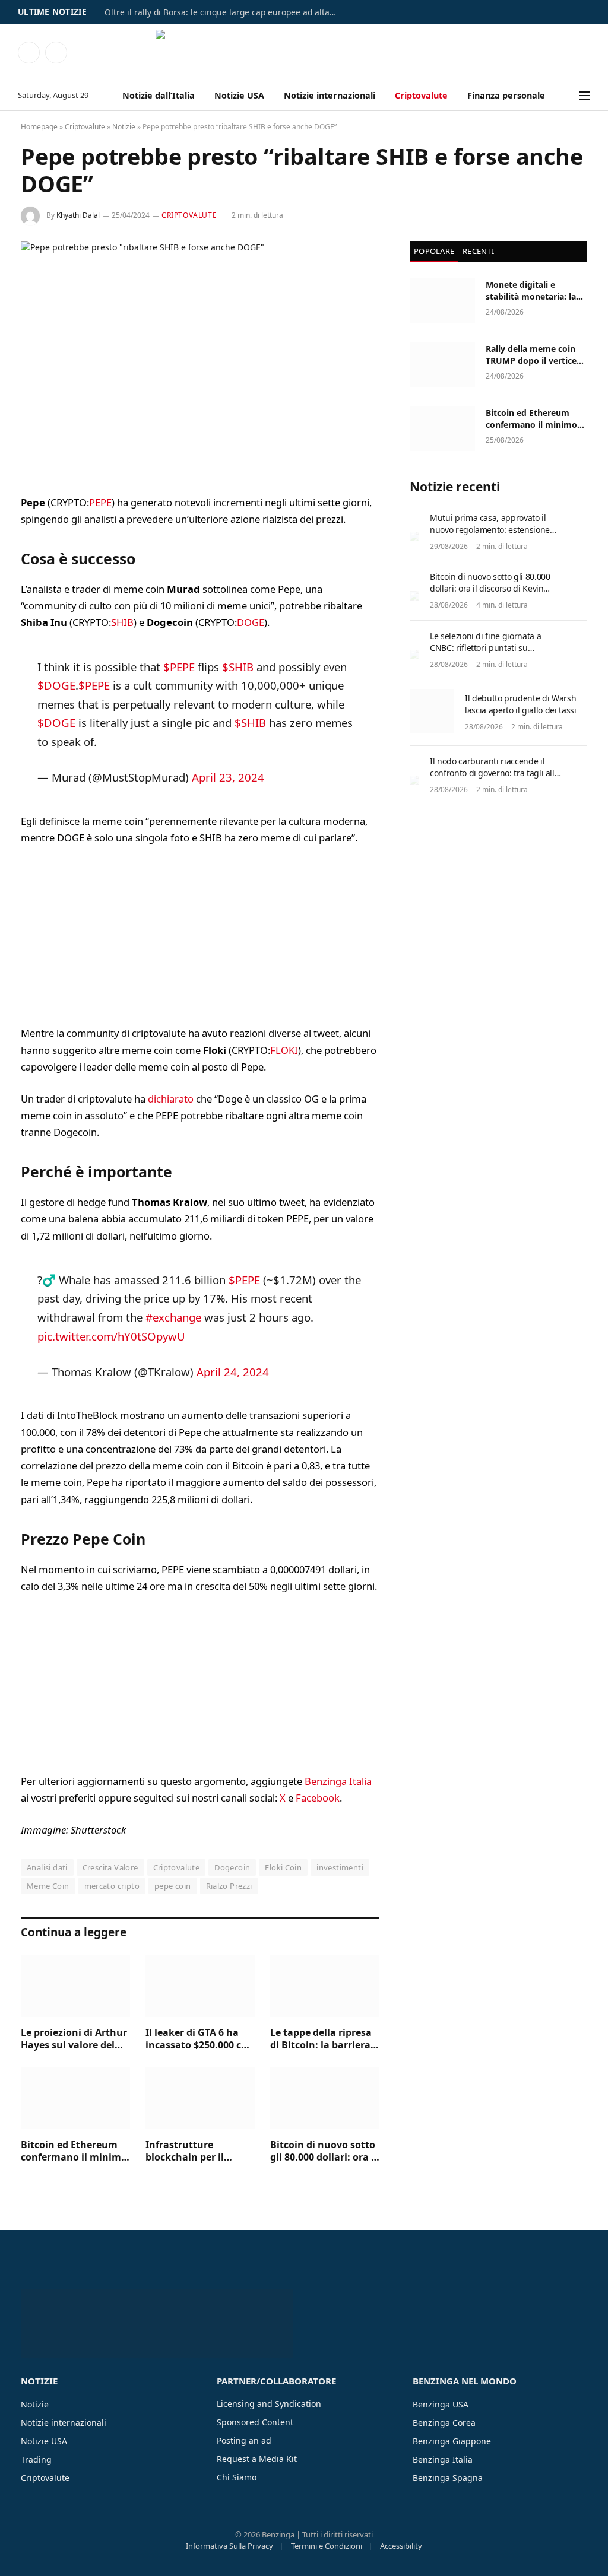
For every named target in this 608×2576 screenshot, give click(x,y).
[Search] (572, 96)
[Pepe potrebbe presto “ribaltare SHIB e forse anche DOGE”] (200, 358)
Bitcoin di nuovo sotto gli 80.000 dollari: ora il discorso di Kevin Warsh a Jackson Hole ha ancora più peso (324, 2152)
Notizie (124, 127)
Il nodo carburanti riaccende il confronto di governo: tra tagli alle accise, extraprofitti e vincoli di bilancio (494, 779)
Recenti (478, 251)
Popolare (434, 251)
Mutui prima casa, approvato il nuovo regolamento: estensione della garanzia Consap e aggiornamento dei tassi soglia (490, 536)
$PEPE (179, 667)
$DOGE (56, 685)
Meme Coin (48, 1886)
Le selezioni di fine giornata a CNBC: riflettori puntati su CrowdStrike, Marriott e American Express (493, 654)
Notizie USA (239, 95)
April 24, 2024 (233, 1372)
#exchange (173, 1317)
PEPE (100, 502)
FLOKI (284, 1050)
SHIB (122, 622)
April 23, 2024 (228, 777)
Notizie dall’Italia (159, 95)
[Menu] (585, 96)
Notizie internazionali (330, 95)
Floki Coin (283, 1867)
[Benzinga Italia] (304, 52)
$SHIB (238, 667)
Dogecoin (232, 1867)
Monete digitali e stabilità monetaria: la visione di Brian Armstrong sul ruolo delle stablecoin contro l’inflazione (533, 291)
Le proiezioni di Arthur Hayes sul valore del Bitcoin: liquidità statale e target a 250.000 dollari (74, 2040)
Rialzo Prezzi (229, 1886)
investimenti (340, 1867)
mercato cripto (112, 1886)
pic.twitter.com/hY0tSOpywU (111, 1336)
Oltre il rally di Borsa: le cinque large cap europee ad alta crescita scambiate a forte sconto (223, 12)
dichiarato (171, 1099)
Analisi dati (47, 1867)
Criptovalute (421, 95)
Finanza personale (506, 95)
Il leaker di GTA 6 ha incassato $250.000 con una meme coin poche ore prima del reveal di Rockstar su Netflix (199, 2040)
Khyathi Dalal (78, 215)
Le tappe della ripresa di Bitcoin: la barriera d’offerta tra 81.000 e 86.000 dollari (321, 2040)
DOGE (251, 622)
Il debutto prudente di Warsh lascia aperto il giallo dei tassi (520, 704)
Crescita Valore (110, 1867)
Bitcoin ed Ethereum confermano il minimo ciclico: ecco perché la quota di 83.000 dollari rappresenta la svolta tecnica (74, 2152)
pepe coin (173, 1886)
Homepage (39, 127)
